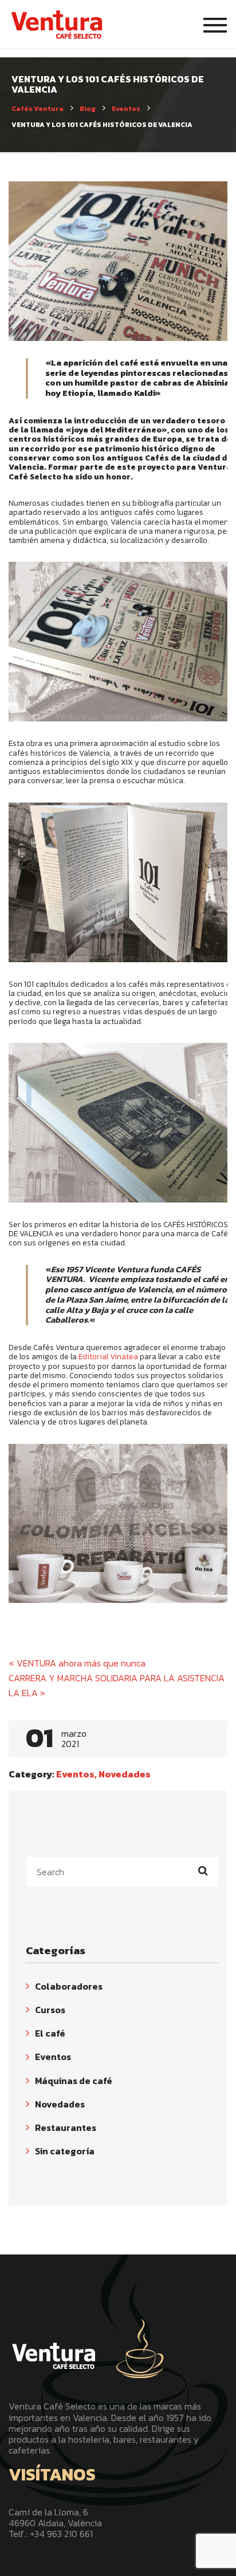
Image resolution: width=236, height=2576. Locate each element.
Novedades (125, 1774)
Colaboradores (69, 1986)
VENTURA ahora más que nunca (77, 1663)
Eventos (75, 1774)
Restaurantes (66, 2128)
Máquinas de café (74, 2081)
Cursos (50, 2010)
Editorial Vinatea (108, 1356)
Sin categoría (65, 2151)
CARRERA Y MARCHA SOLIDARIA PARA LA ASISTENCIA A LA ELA (121, 1685)
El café (50, 2033)
